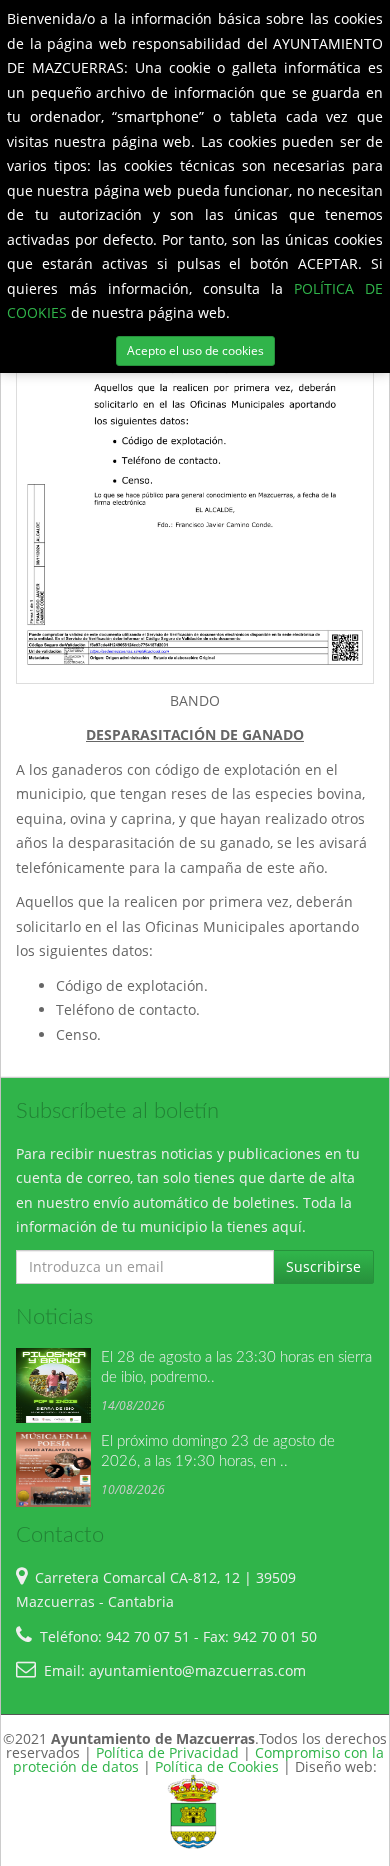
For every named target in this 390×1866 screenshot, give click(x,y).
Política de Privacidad (167, 1752)
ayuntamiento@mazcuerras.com (197, 1670)
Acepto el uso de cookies (195, 350)
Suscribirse (323, 1266)
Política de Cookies (217, 1766)
